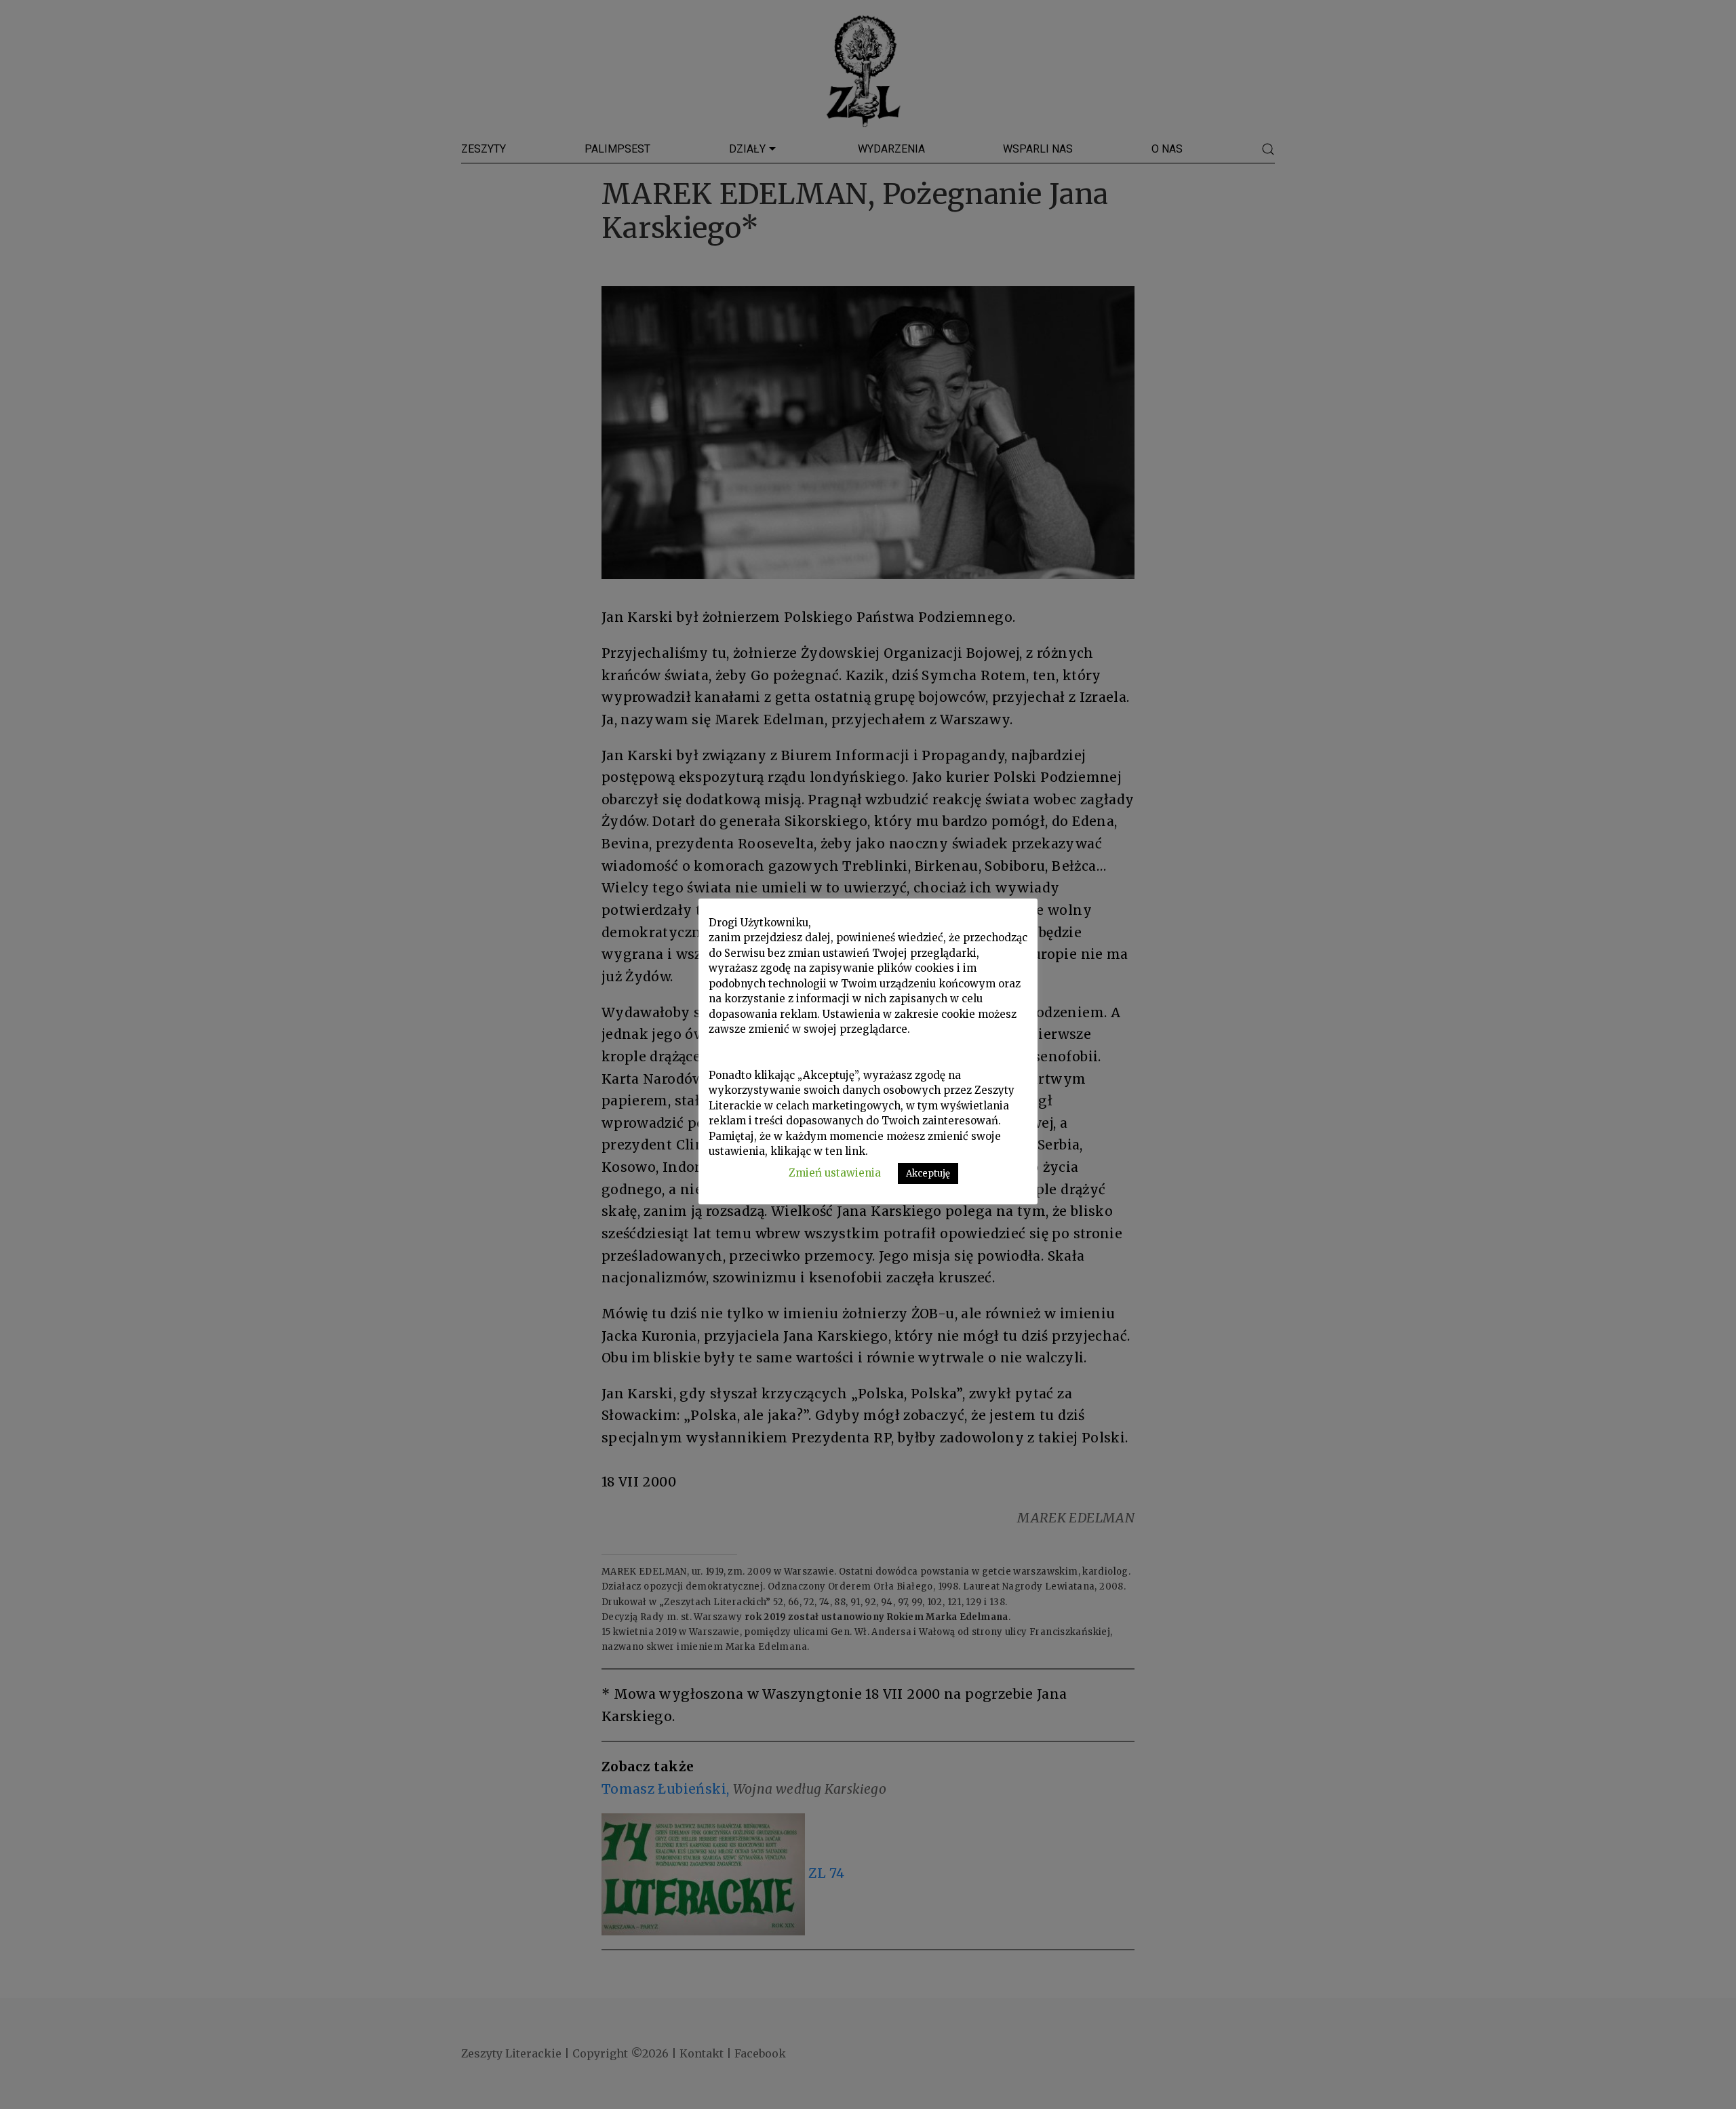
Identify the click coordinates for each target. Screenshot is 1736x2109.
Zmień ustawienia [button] (835, 1173)
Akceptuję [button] (928, 1174)
